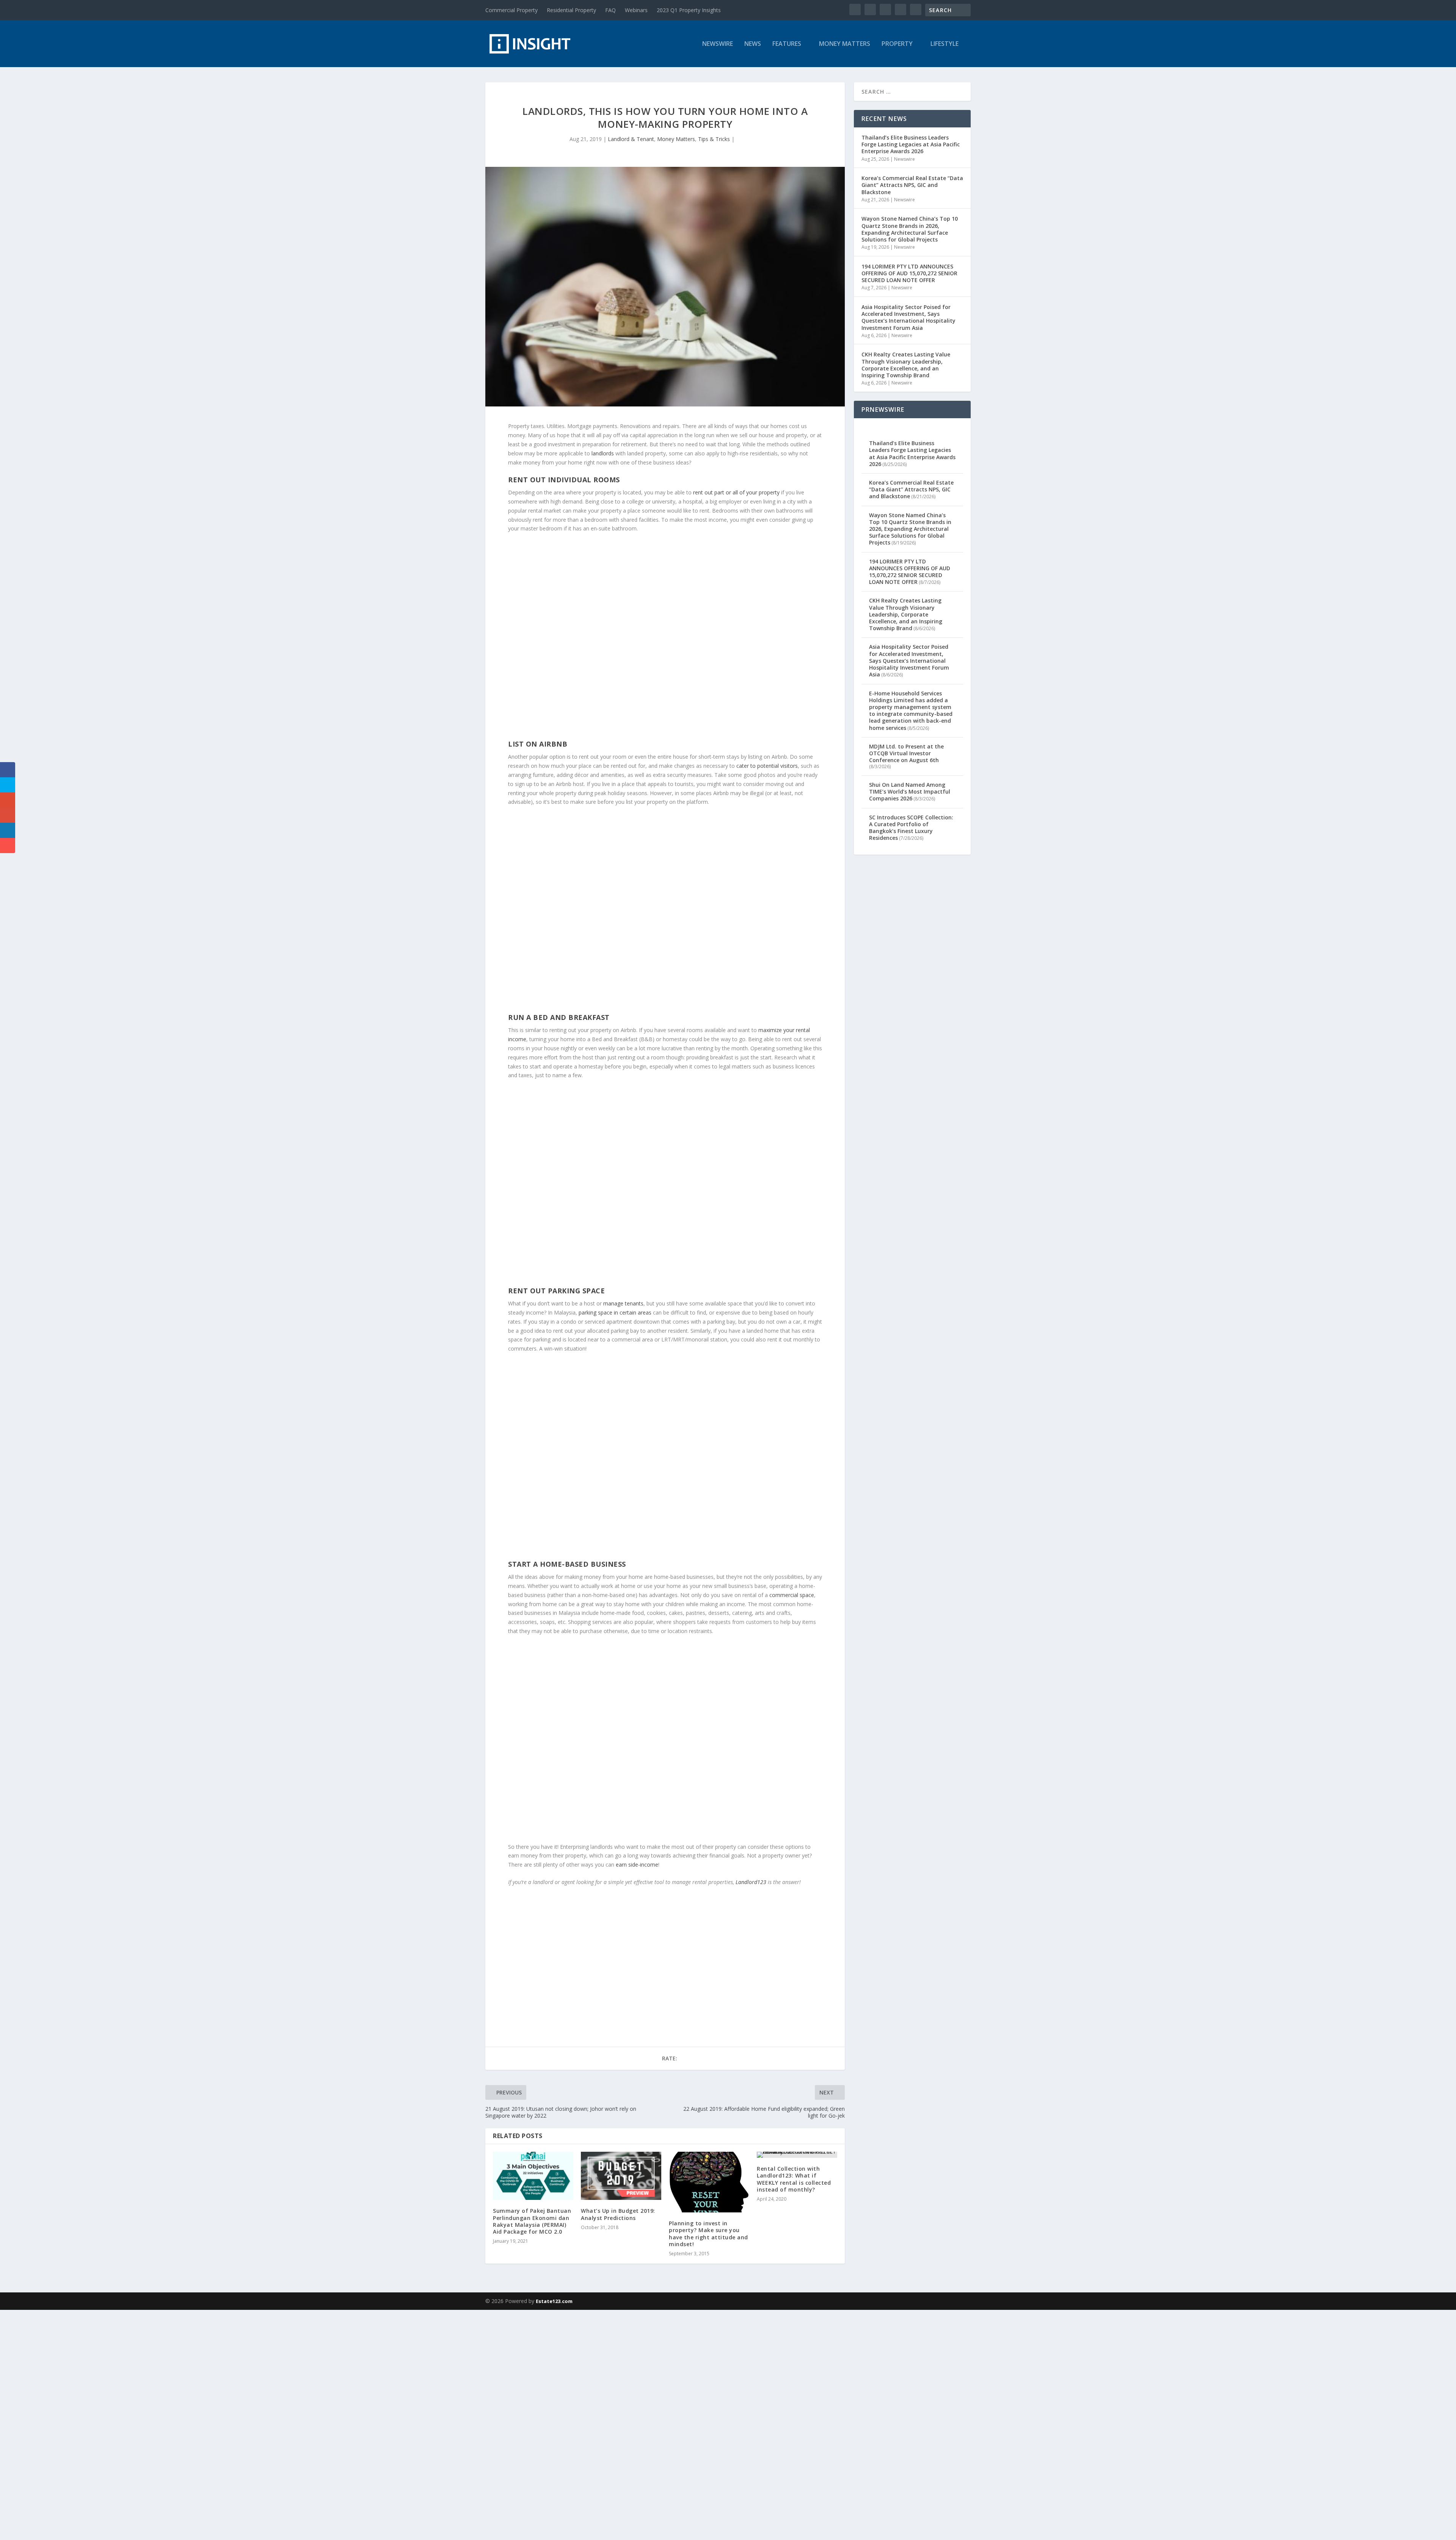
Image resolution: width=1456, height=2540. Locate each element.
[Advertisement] (227, 2424)
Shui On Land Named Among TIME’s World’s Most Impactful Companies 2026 (910, 791)
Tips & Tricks (714, 139)
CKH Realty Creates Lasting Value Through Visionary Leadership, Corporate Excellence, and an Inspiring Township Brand (906, 365)
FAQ (610, 10)
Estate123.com (554, 2301)
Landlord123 (751, 1882)
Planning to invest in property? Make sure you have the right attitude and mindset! (708, 2234)
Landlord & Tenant (631, 139)
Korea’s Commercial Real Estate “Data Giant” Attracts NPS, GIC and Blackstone (912, 185)
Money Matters (845, 44)
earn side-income (637, 1865)
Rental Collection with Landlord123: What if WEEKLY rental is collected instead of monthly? (794, 2179)
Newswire (718, 44)
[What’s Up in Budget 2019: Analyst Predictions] (621, 2176)
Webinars (636, 10)
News (753, 44)
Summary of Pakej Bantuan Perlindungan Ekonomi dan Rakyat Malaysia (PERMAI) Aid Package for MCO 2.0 (532, 2221)
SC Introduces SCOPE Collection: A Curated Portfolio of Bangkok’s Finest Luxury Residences (911, 828)
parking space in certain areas (615, 1312)
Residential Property (571, 10)
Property (897, 44)
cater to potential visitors (767, 766)
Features (787, 44)
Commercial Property (511, 10)
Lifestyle (945, 44)
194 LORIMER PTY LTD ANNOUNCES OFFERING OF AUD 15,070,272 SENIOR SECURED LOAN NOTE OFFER (909, 273)
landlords (603, 453)
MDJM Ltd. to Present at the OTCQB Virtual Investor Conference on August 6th (906, 753)
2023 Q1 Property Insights (689, 10)
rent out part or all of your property (736, 492)
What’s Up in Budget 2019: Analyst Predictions (618, 2214)
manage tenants (623, 1303)
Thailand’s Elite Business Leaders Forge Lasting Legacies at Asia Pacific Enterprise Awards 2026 (911, 144)
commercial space (792, 1595)
